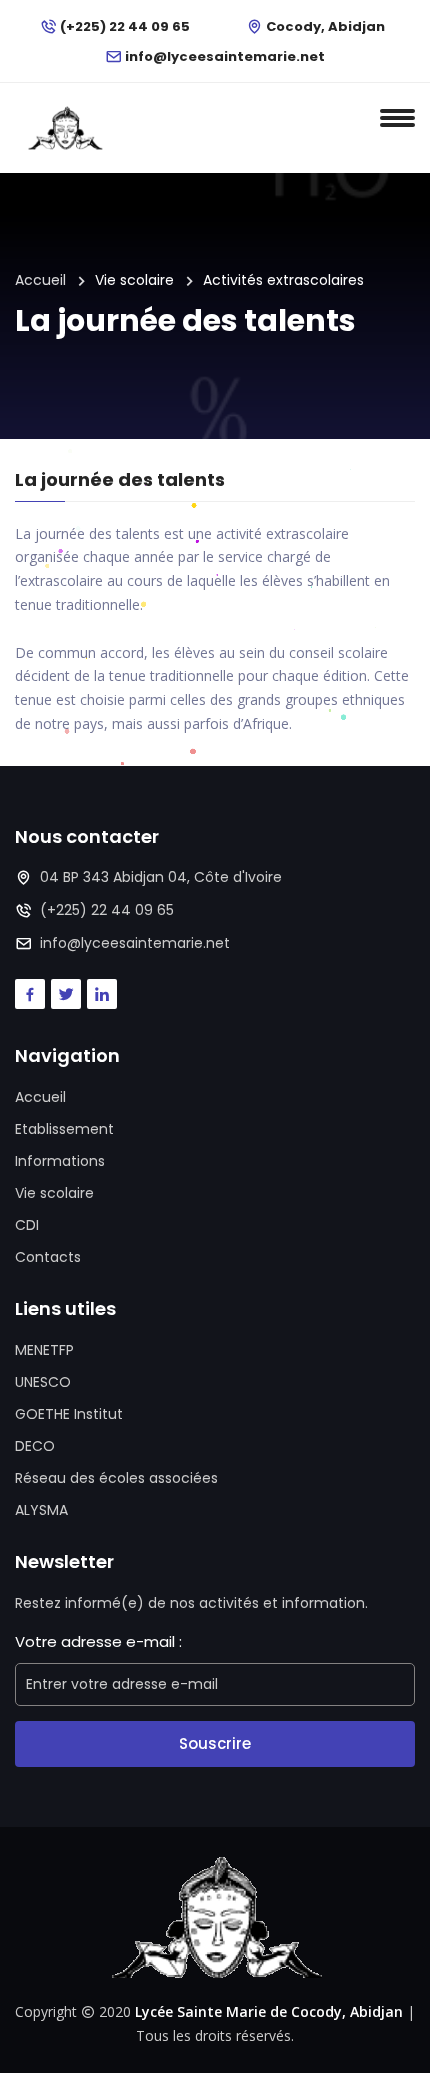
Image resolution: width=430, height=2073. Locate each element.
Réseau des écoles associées (116, 1478)
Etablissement (64, 1129)
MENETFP (44, 1350)
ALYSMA (41, 1510)
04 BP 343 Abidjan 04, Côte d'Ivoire (161, 877)
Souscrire (215, 1743)
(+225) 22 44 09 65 (125, 26)
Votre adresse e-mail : (98, 1641)
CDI (27, 1225)
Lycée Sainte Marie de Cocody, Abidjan (269, 2011)
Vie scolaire (54, 1193)
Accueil (40, 280)
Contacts (48, 1257)
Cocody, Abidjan (325, 26)
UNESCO (43, 1382)
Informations (60, 1161)
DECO (35, 1446)
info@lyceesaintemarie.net (225, 56)
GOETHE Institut (69, 1414)
